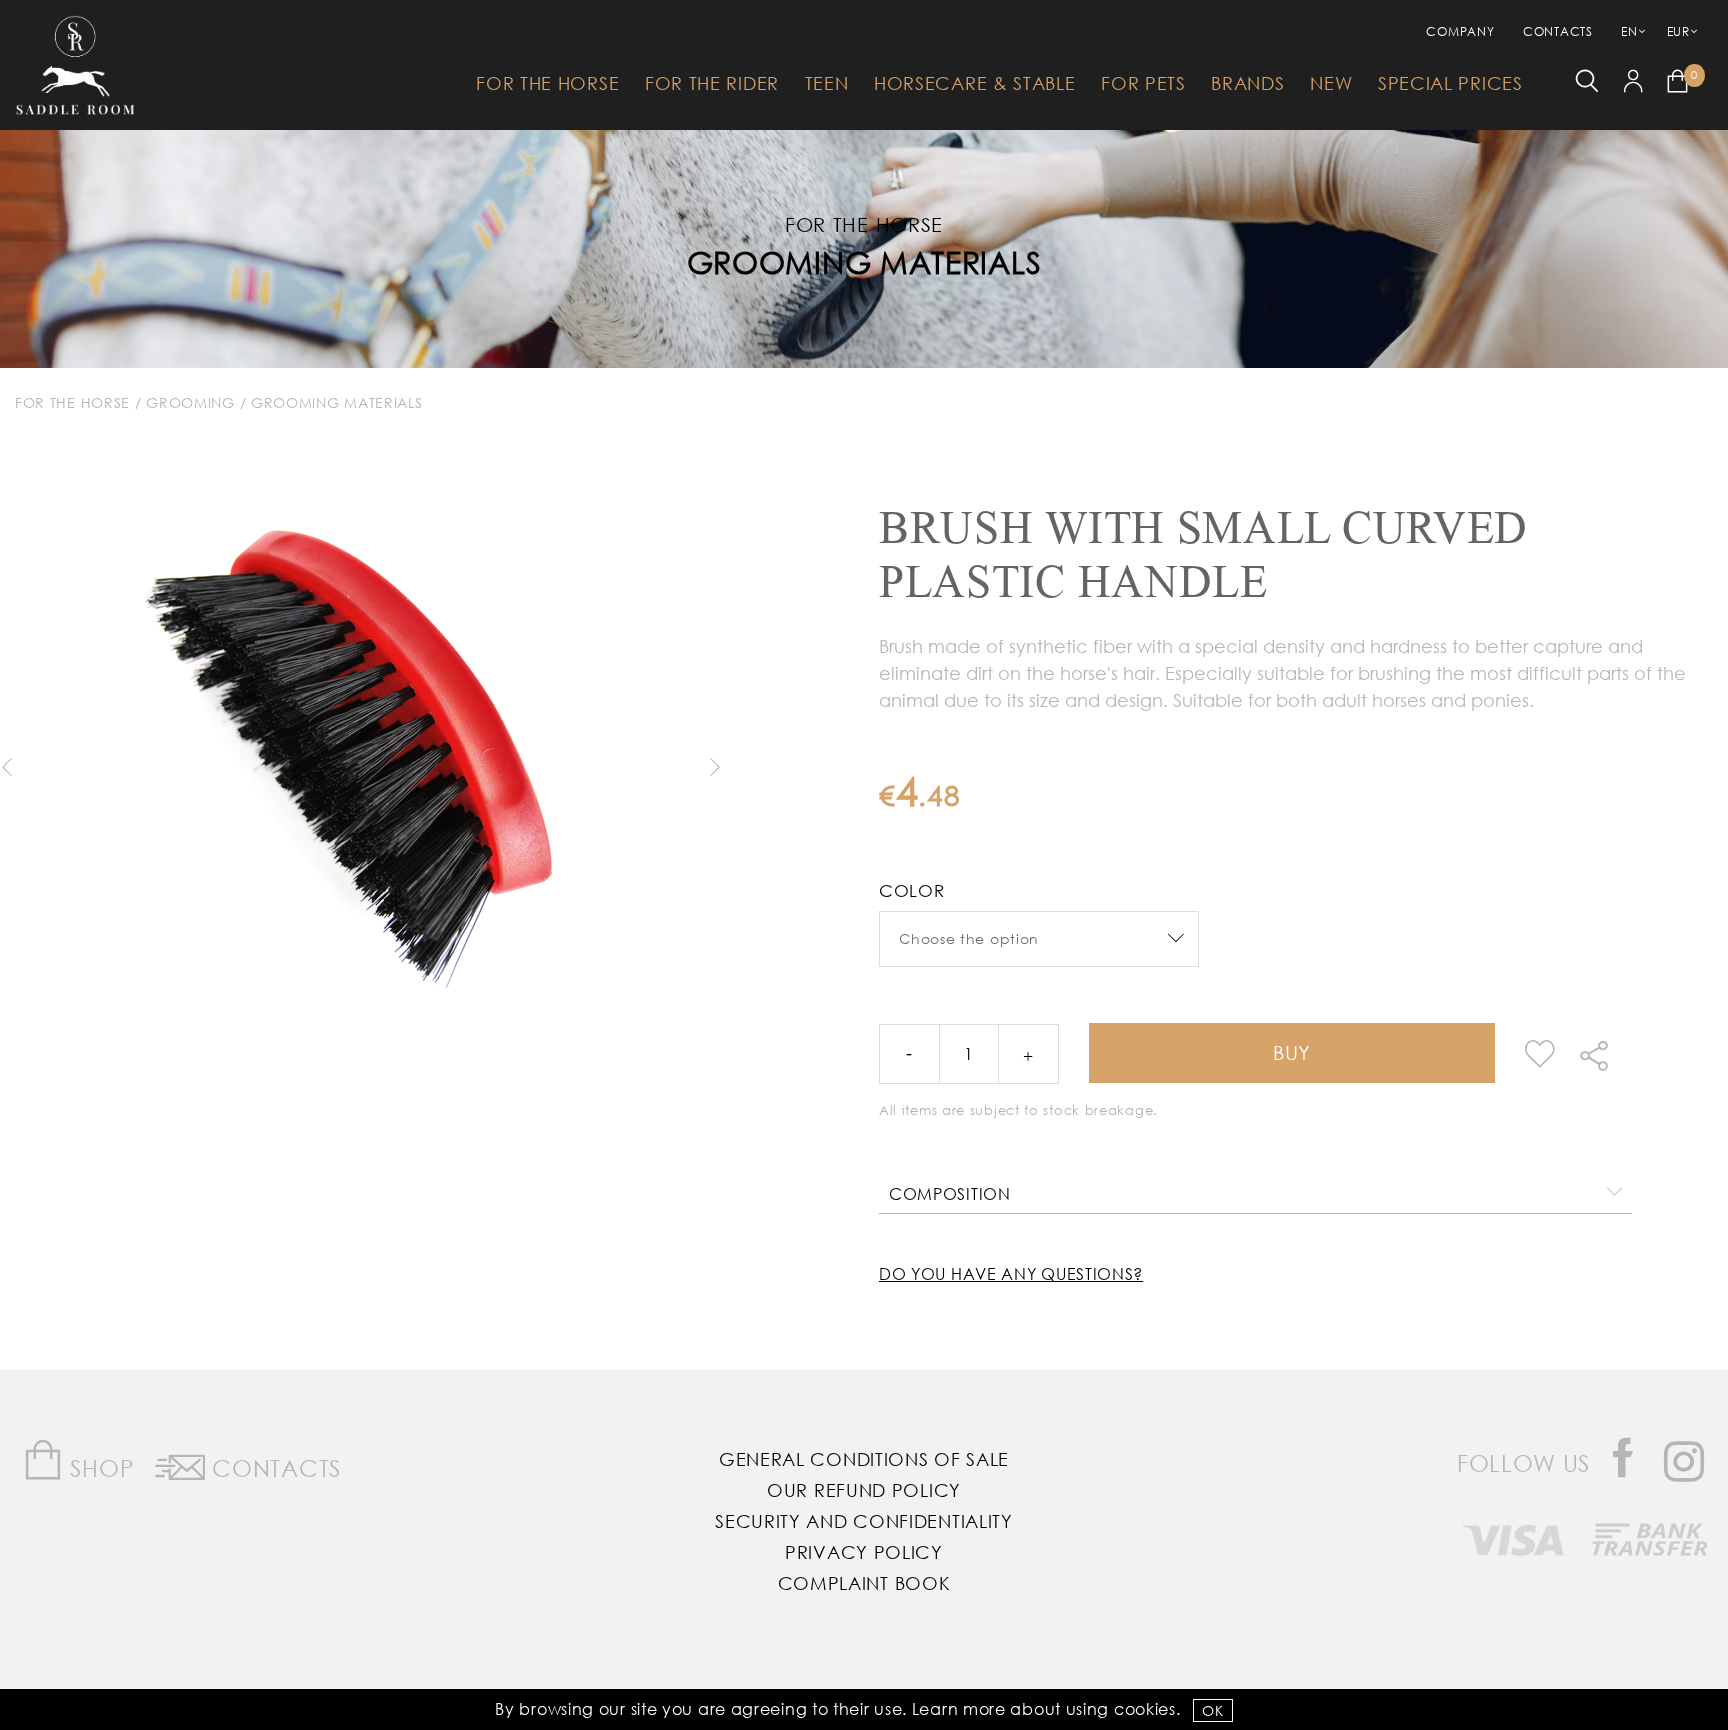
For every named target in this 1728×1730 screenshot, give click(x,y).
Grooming (190, 402)
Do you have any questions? (1011, 1273)
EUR (1678, 31)
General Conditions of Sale (864, 1459)
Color (912, 890)
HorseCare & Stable (975, 83)
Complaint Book (864, 1583)
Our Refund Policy (864, 1490)
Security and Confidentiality (864, 1521)
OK (1212, 1710)
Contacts (1558, 31)
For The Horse (547, 83)
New (1331, 83)
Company (1460, 31)
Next (714, 767)
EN (1629, 31)
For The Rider (712, 83)
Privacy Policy (864, 1552)
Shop (99, 1467)
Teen (827, 83)
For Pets (1143, 83)
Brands (1247, 83)
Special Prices (1450, 83)
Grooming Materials (864, 261)
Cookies (1145, 1708)
